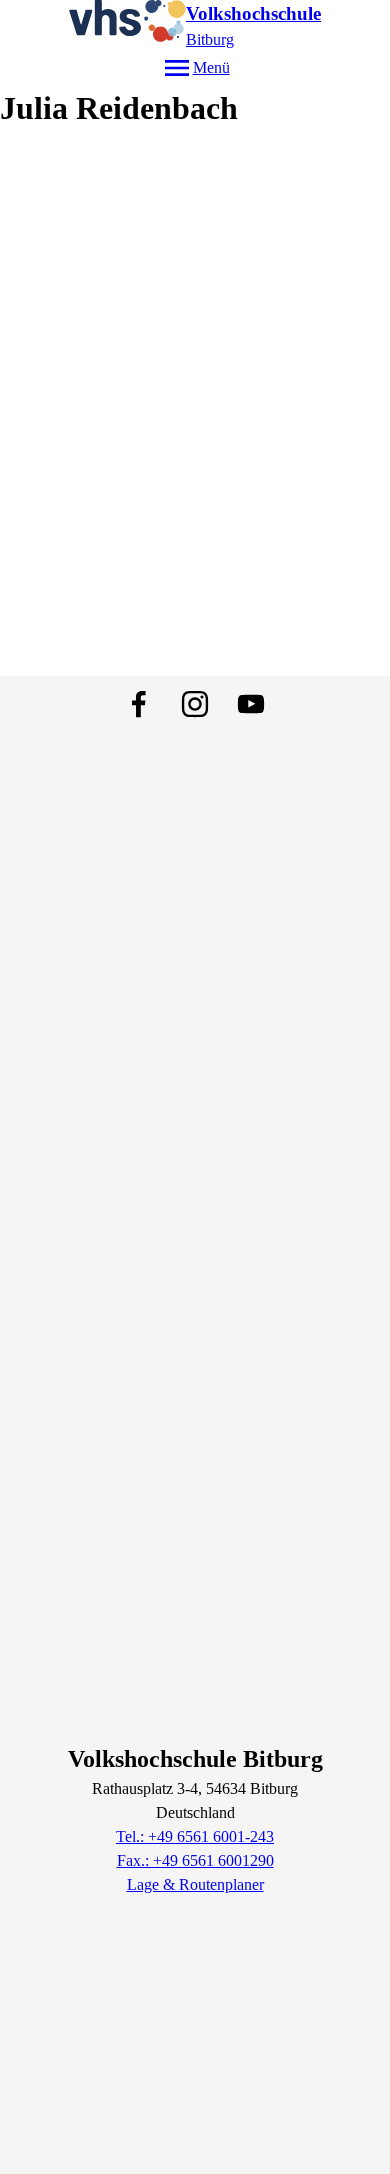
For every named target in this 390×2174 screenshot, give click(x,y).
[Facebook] (139, 704)
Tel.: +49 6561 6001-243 (195, 1836)
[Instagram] (195, 704)
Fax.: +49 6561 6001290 (195, 1860)
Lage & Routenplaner (195, 1884)
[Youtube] (251, 704)
